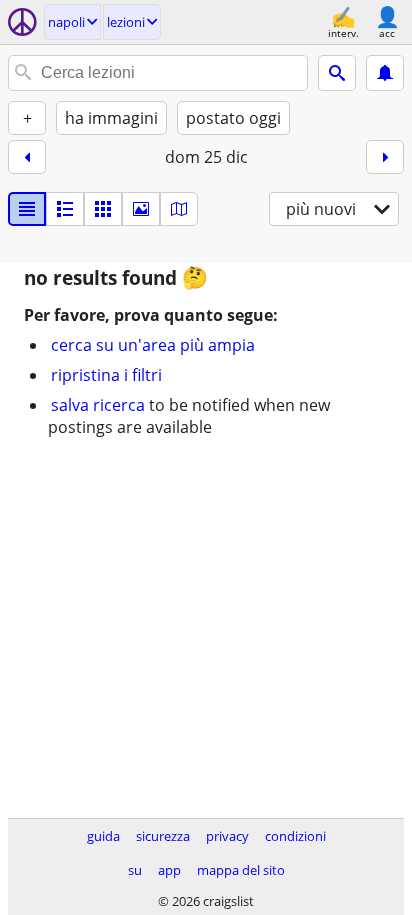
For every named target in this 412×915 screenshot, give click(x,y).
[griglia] (103, 209)
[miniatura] (65, 209)
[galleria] (141, 209)
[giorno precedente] (27, 157)
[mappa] (179, 209)
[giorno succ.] (385, 157)
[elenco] (27, 209)
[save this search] (385, 73)
